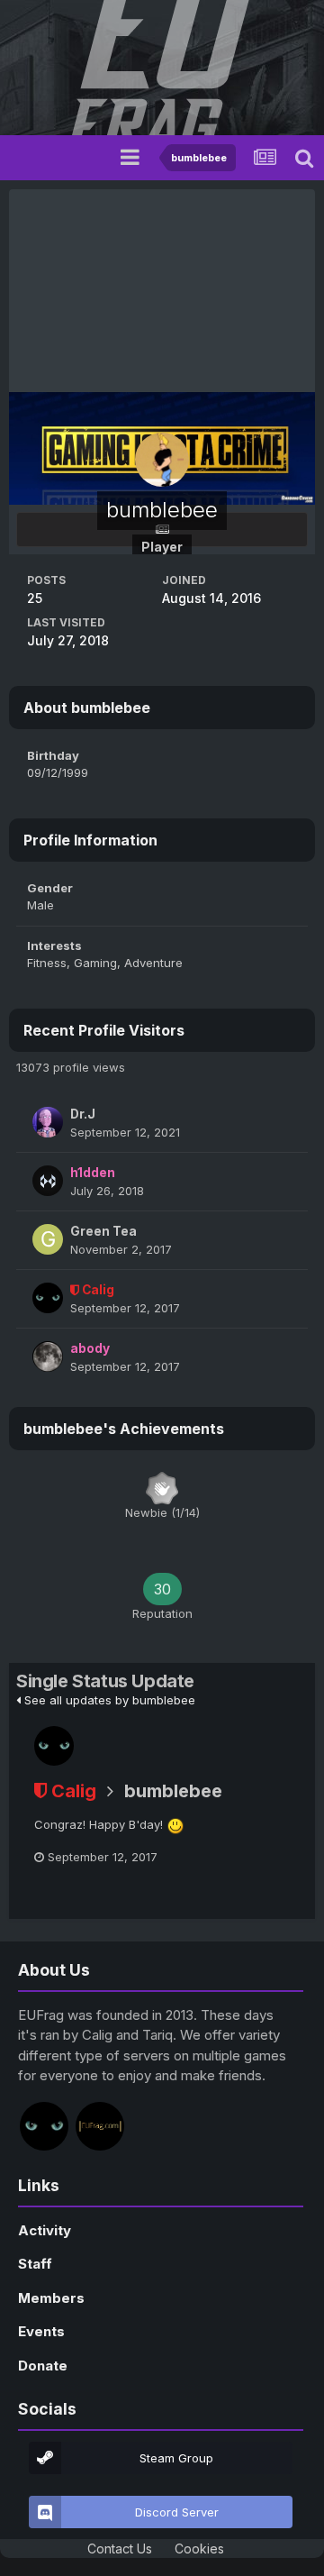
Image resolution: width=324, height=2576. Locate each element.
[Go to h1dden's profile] (48, 1181)
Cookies (199, 2549)
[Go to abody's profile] (48, 1357)
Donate (43, 2366)
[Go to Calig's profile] (48, 1298)
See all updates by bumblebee (108, 1700)
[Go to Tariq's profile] (100, 2126)
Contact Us (120, 2549)
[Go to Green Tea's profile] (48, 1239)
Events (41, 2331)
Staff (35, 2264)
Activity (45, 2230)
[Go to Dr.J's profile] (48, 1122)
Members (51, 2298)
